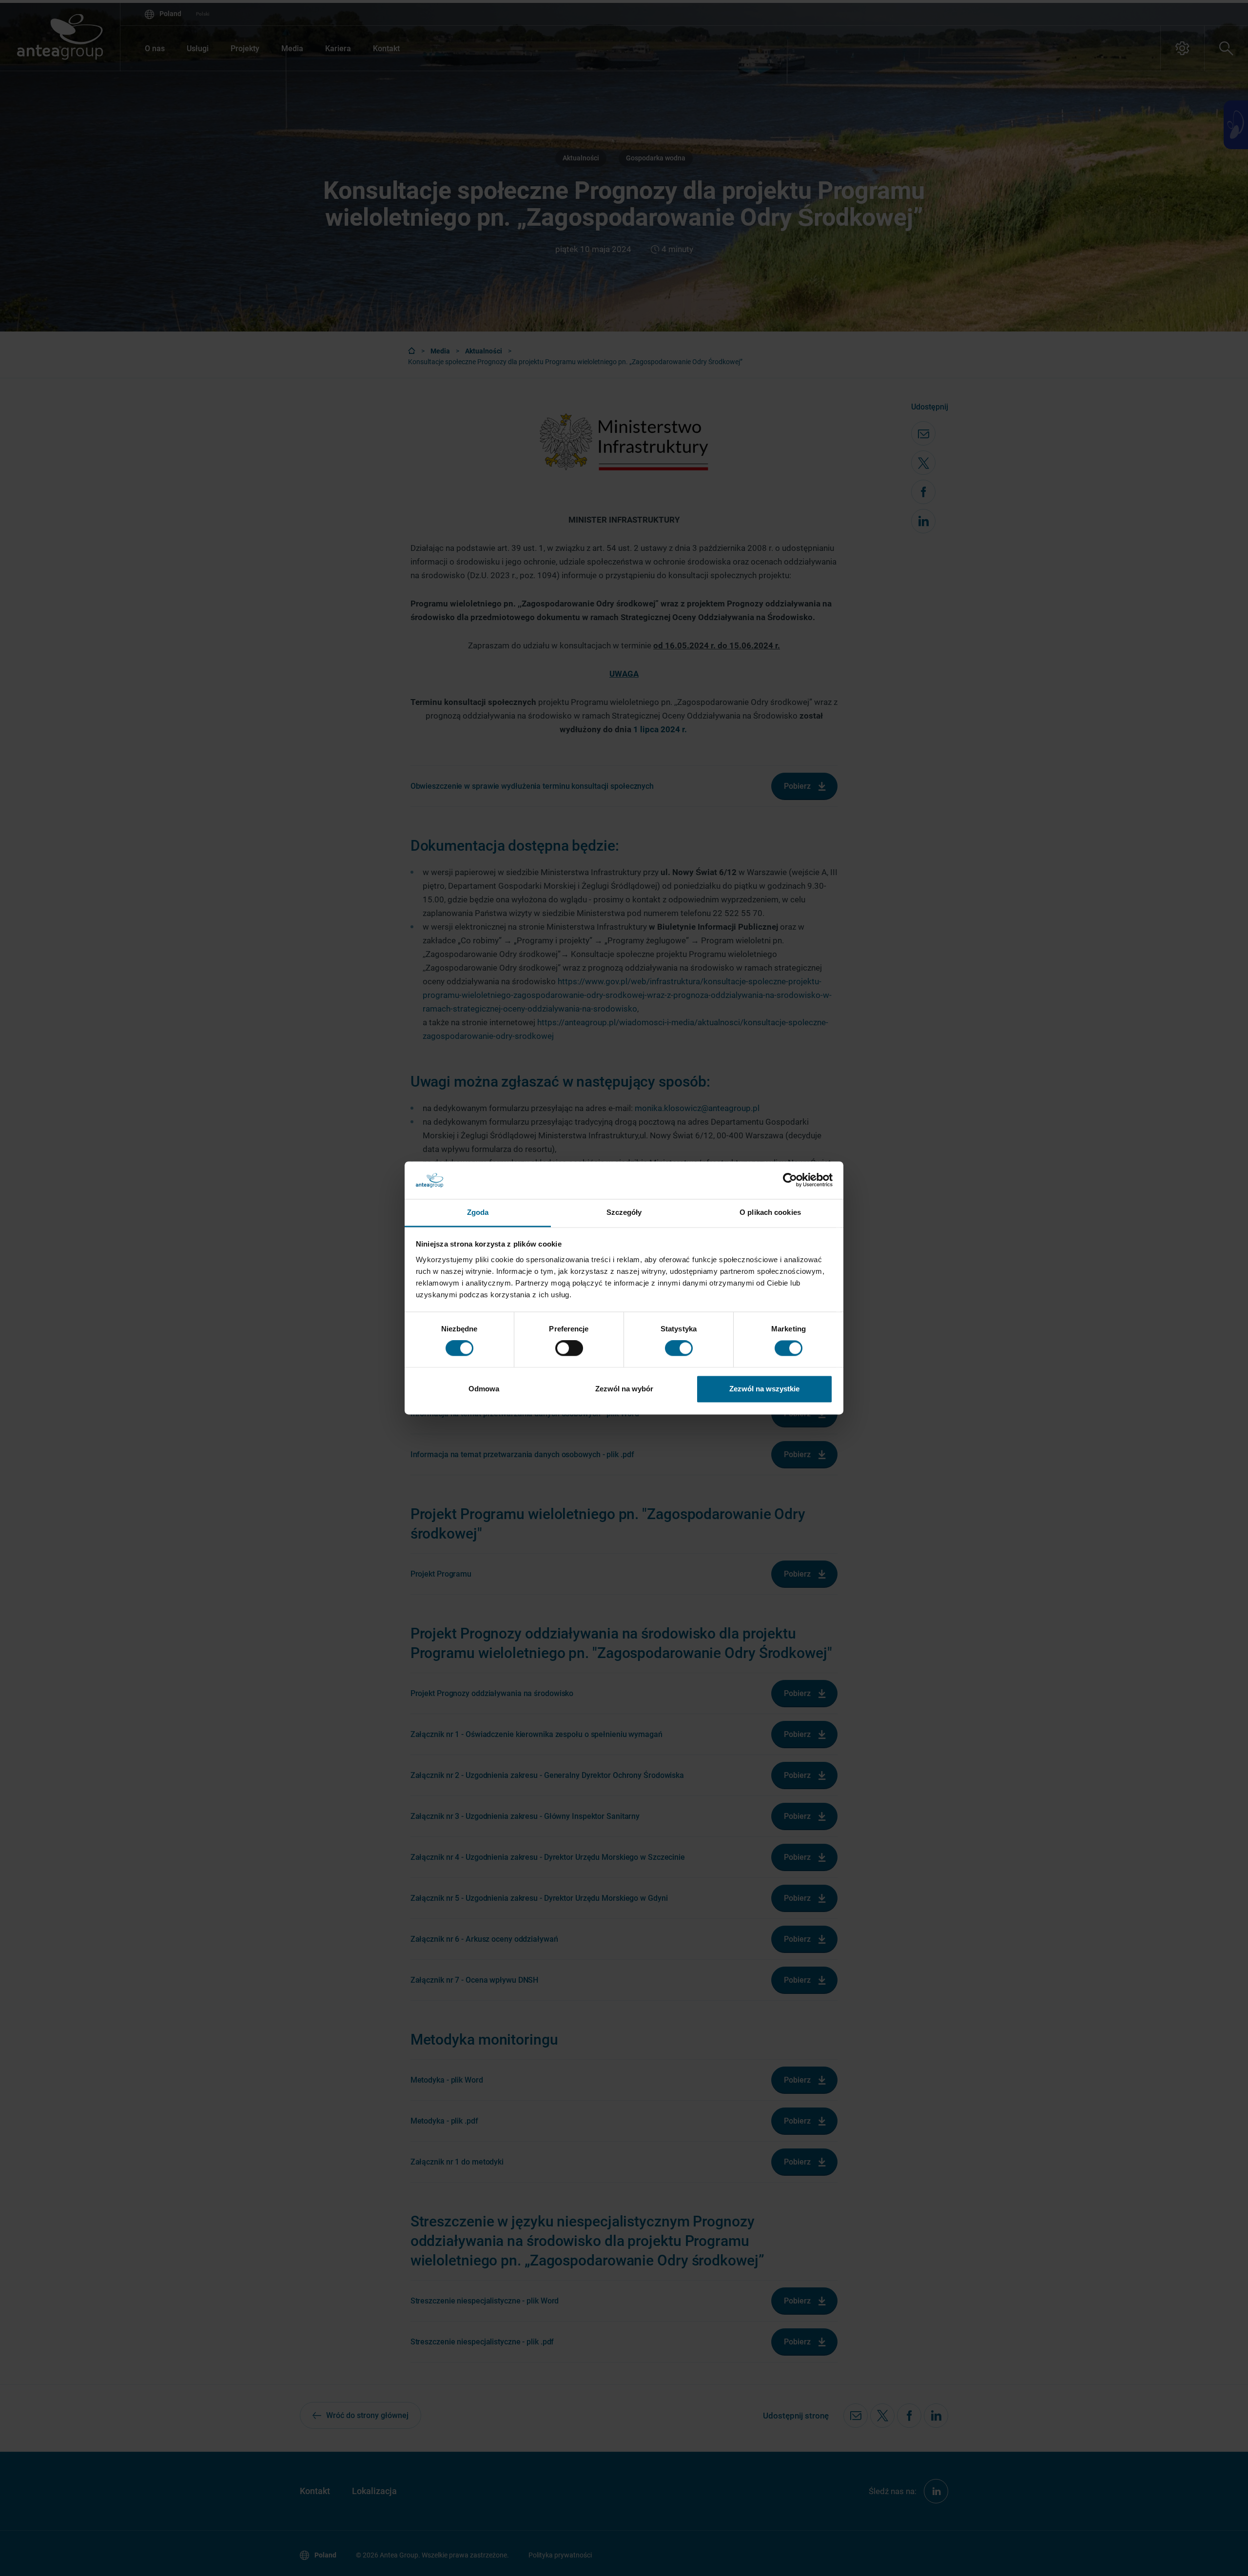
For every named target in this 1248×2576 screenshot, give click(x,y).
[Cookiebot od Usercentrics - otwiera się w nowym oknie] (790, 1180)
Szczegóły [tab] (624, 1212)
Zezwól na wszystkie (764, 1389)
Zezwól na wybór (624, 1389)
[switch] (569, 1348)
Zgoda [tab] (478, 1212)
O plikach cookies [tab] (770, 1212)
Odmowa (484, 1389)
